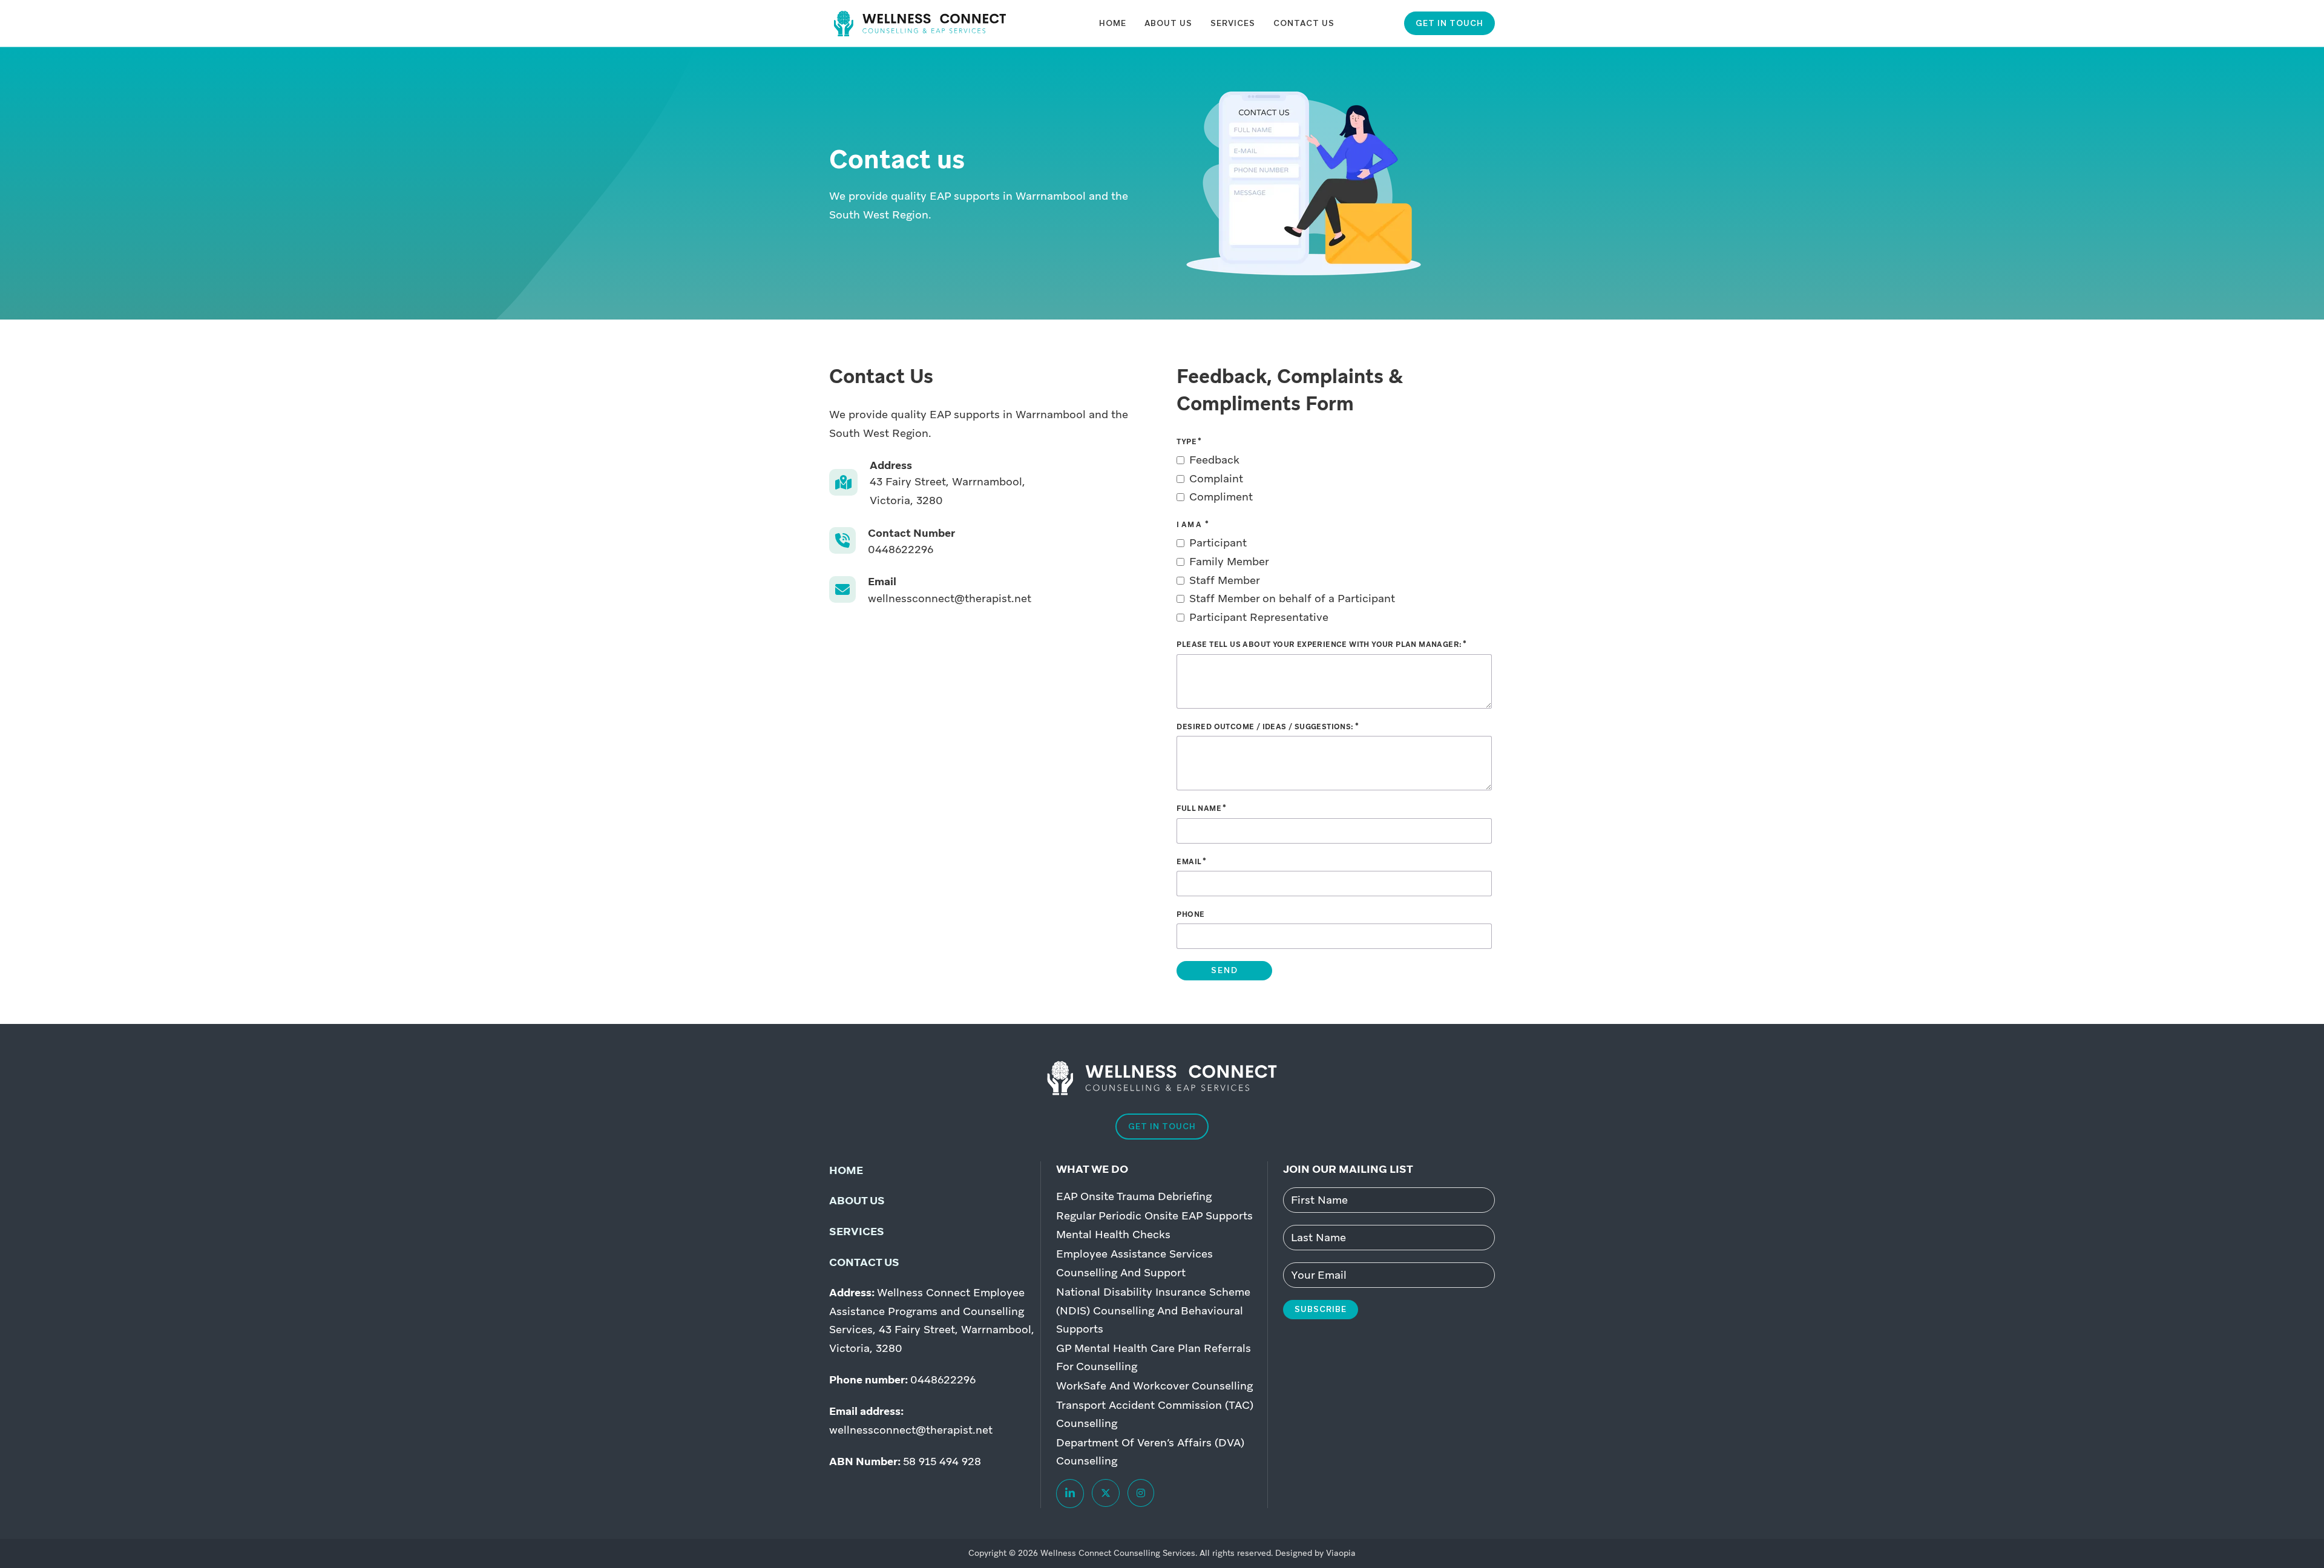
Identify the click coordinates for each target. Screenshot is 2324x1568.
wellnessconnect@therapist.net (911, 1430)
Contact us (864, 1262)
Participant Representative (1259, 617)
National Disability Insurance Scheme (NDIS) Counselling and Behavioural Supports (1153, 1310)
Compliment (1221, 497)
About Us (1168, 23)
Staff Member (1225, 580)
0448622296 (943, 1379)
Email (1189, 862)
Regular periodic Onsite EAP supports (1154, 1215)
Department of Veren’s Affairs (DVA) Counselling (1150, 1452)
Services (1233, 23)
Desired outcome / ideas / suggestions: (1265, 727)
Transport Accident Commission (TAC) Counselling (1155, 1414)
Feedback (1214, 460)
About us (857, 1200)
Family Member (1229, 561)
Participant (1218, 543)
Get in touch (1449, 23)
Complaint (1216, 478)
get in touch (1162, 1126)
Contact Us (1304, 23)
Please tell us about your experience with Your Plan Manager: (1319, 645)
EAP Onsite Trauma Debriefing (1134, 1196)
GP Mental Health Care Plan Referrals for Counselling (1154, 1357)
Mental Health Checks (1113, 1234)
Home (1113, 23)
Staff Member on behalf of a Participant (1292, 598)
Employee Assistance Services (1134, 1254)
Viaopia (1341, 1553)
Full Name (1199, 809)
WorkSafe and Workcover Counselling (1154, 1386)
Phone (1190, 914)
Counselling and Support (1121, 1272)
